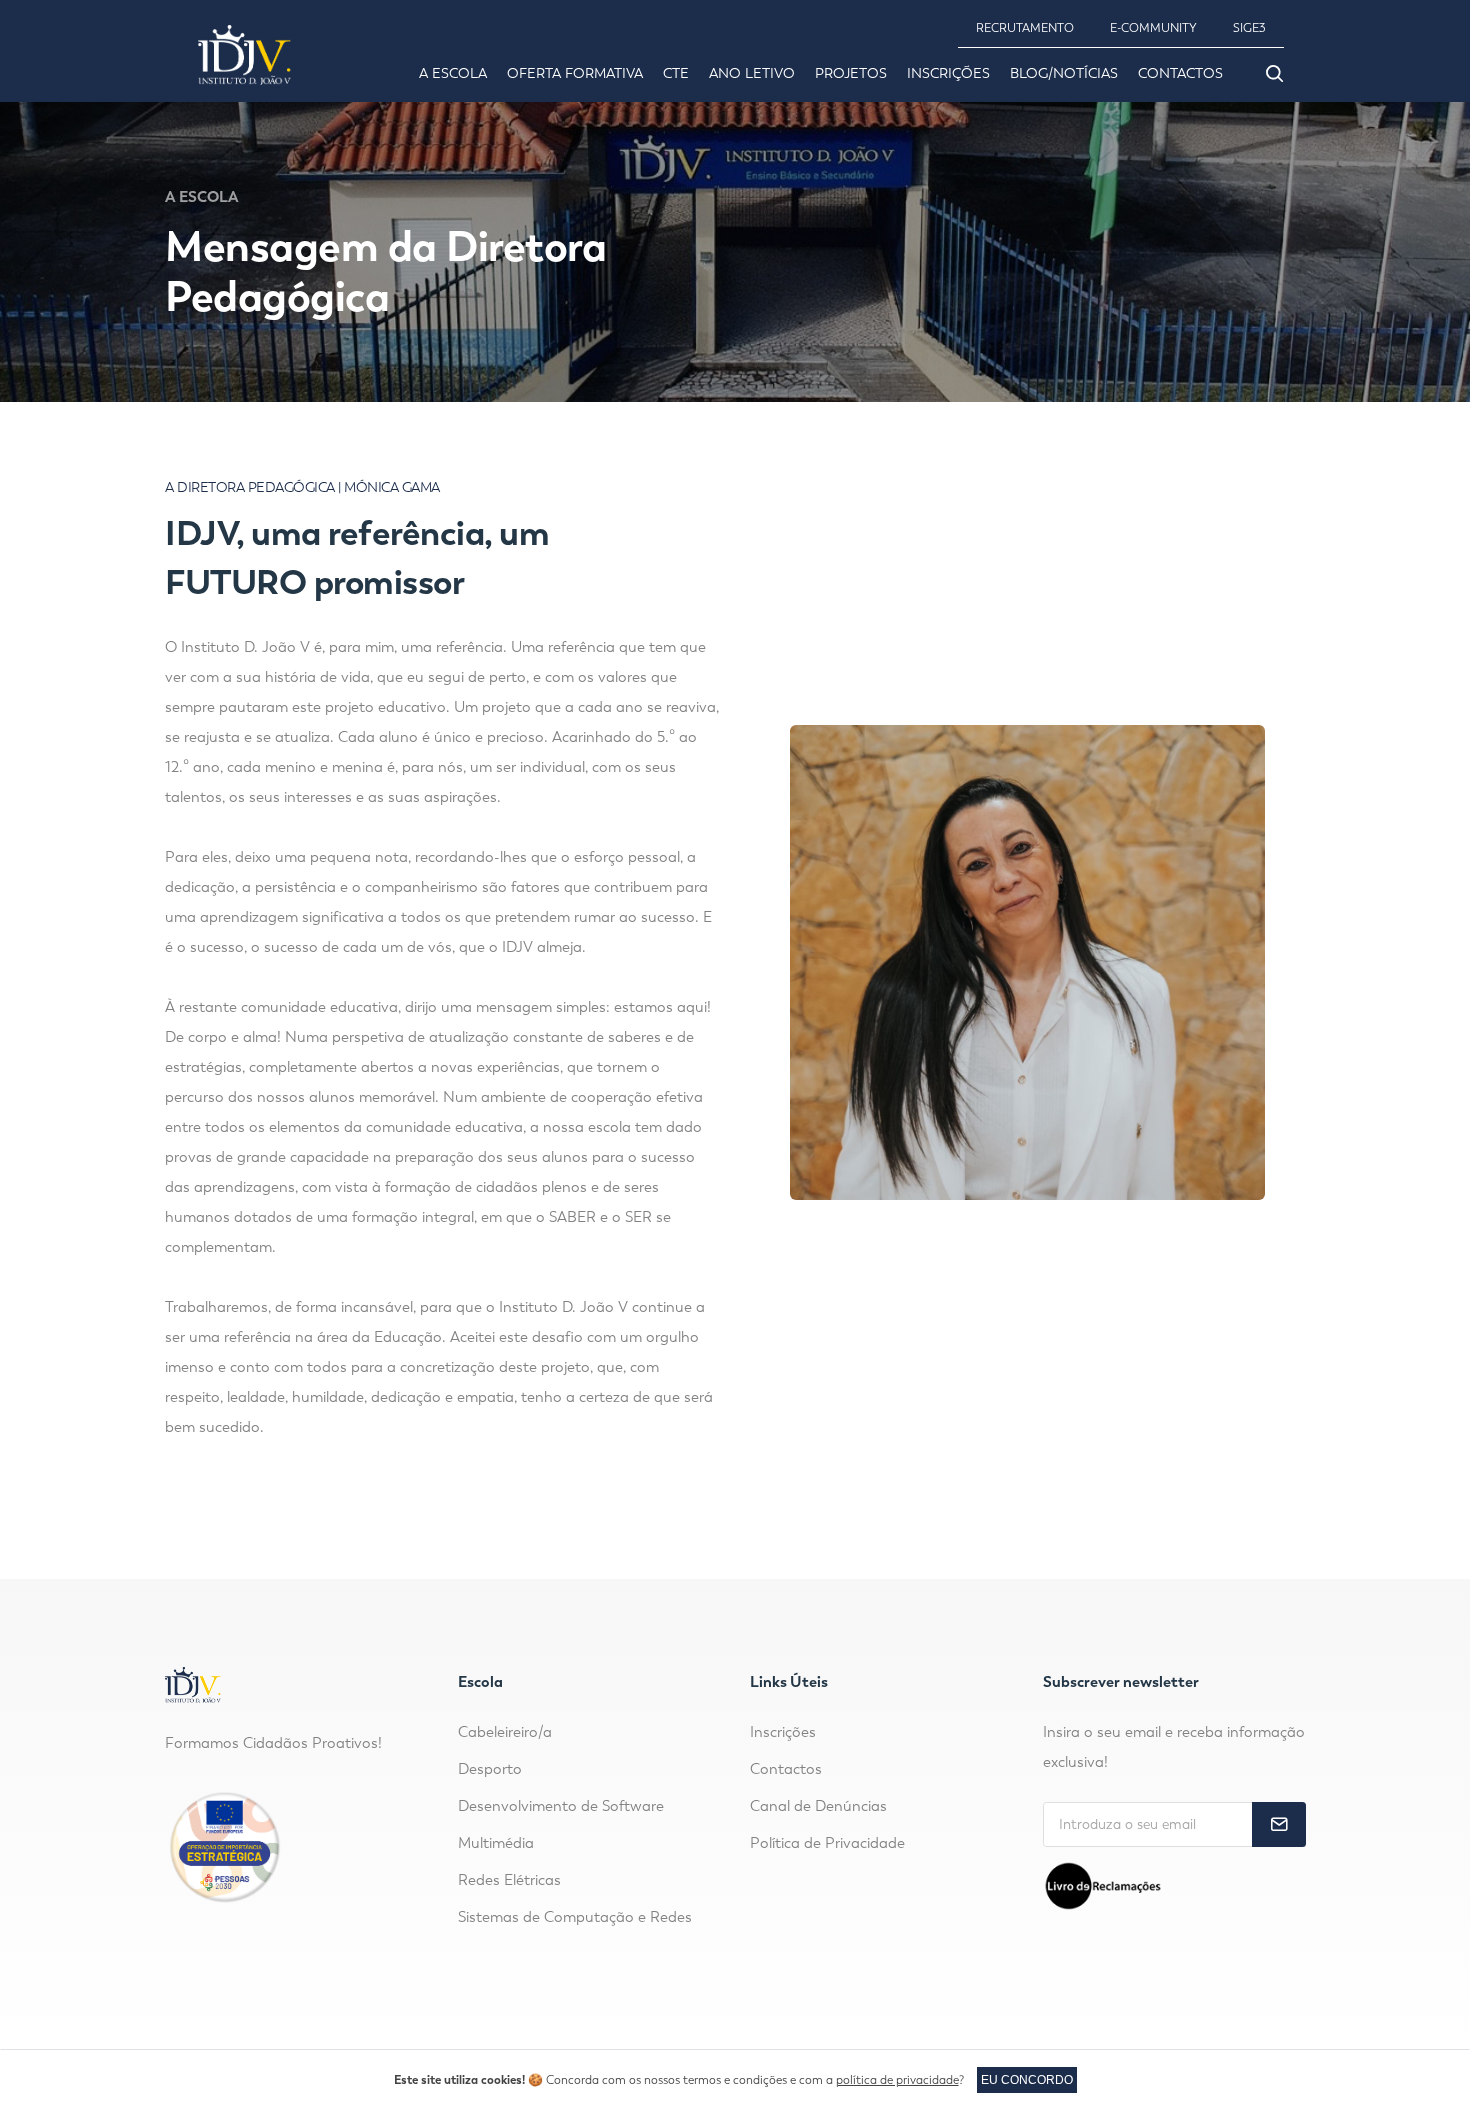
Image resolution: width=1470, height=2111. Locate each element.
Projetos (851, 73)
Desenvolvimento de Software (561, 1806)
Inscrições (948, 73)
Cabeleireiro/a (505, 1732)
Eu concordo (1027, 2080)
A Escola (453, 73)
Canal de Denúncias (818, 1806)
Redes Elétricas (509, 1880)
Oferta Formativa (575, 73)
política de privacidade (897, 2080)
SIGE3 (1249, 28)
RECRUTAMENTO (1025, 28)
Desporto (490, 1769)
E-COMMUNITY (1153, 28)
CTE (676, 73)
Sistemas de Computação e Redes (575, 1917)
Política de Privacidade (827, 1843)
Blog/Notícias (1064, 73)
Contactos (1180, 73)
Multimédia (496, 1843)
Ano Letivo (752, 73)
